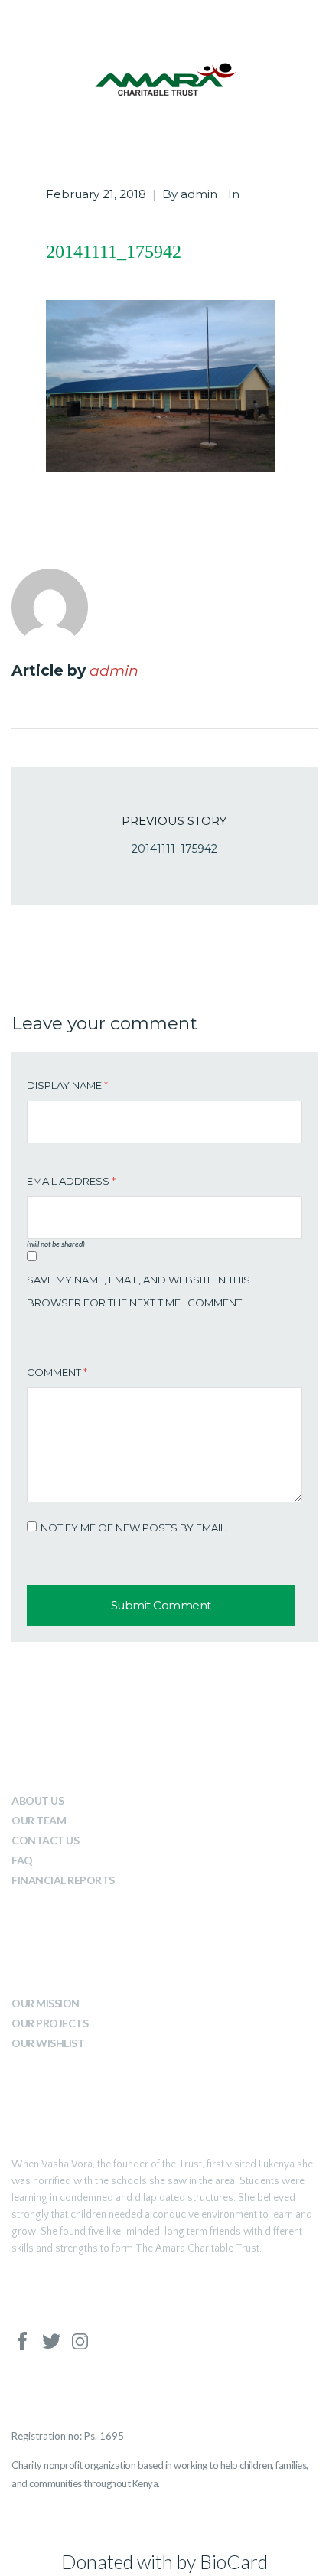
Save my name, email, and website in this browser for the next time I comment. (138, 1291)
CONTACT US (45, 1840)
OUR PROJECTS (50, 2023)
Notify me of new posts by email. (134, 1528)
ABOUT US (37, 1800)
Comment (57, 1372)
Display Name (67, 1085)
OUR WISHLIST (48, 2043)
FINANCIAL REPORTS (63, 1880)
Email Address (71, 1181)
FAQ (22, 1860)
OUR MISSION (46, 2003)
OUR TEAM (39, 1820)
